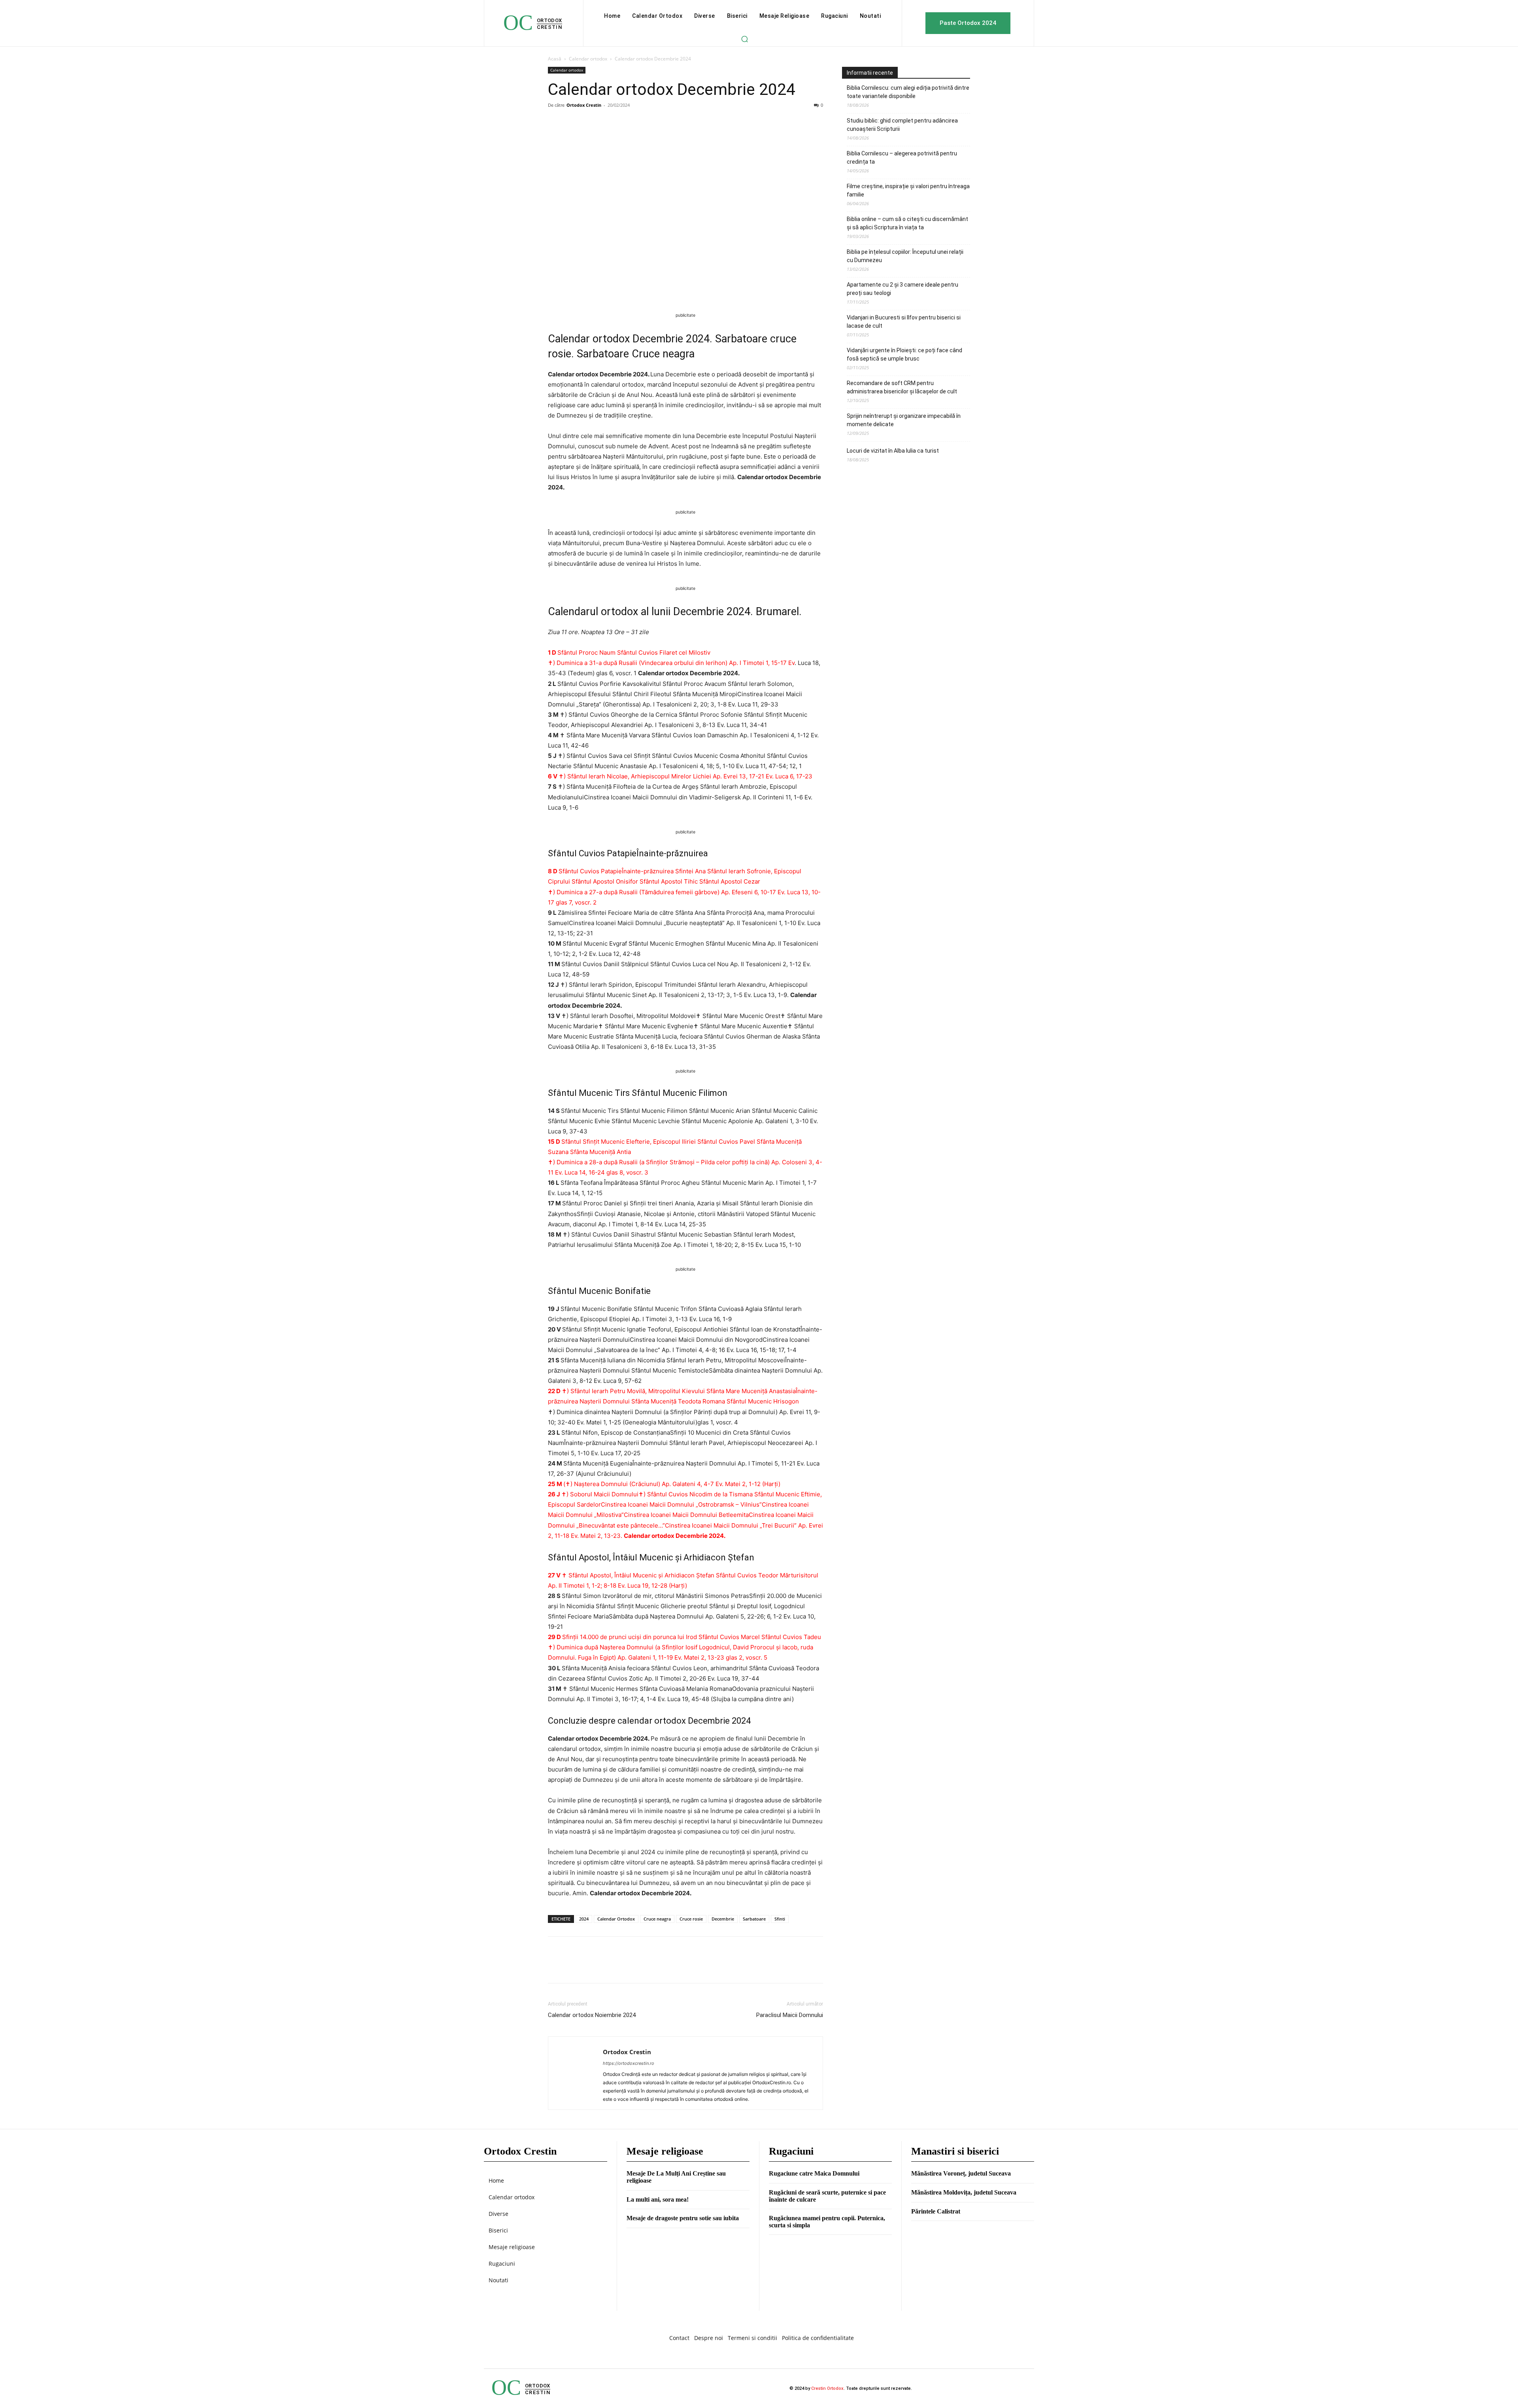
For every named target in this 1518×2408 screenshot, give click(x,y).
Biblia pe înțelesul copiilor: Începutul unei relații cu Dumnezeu (905, 256)
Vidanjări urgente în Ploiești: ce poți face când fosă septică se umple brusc (904, 354)
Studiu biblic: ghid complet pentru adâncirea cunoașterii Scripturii (902, 125)
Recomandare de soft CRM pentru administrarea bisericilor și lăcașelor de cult (902, 387)
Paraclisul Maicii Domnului (790, 2015)
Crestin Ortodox (827, 2388)
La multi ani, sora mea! (658, 2199)
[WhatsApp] (610, 123)
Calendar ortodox (588, 59)
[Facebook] (556, 123)
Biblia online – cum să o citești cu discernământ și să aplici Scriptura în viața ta (907, 223)
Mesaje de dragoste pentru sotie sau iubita (683, 2218)
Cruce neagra (657, 1919)
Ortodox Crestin (584, 105)
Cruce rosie (691, 1919)
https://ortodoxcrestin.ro (629, 2063)
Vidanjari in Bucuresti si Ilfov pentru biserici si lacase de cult (904, 322)
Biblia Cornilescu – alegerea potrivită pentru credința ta (902, 158)
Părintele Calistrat (936, 2211)
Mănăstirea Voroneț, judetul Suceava (961, 2173)
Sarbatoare (754, 1919)
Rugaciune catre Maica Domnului (814, 2173)
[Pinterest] (592, 123)
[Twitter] (574, 123)
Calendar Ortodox (616, 1919)
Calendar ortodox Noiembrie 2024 (592, 2015)
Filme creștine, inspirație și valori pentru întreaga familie (908, 190)
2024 (584, 1919)
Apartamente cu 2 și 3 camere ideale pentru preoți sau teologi (902, 289)
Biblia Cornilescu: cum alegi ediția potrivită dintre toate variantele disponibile (908, 92)
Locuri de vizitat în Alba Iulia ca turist (893, 451)
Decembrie (723, 1919)
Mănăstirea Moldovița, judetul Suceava (964, 2192)
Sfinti (780, 1919)
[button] (744, 39)
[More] (629, 123)
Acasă (555, 59)
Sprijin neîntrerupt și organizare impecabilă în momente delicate (904, 420)
